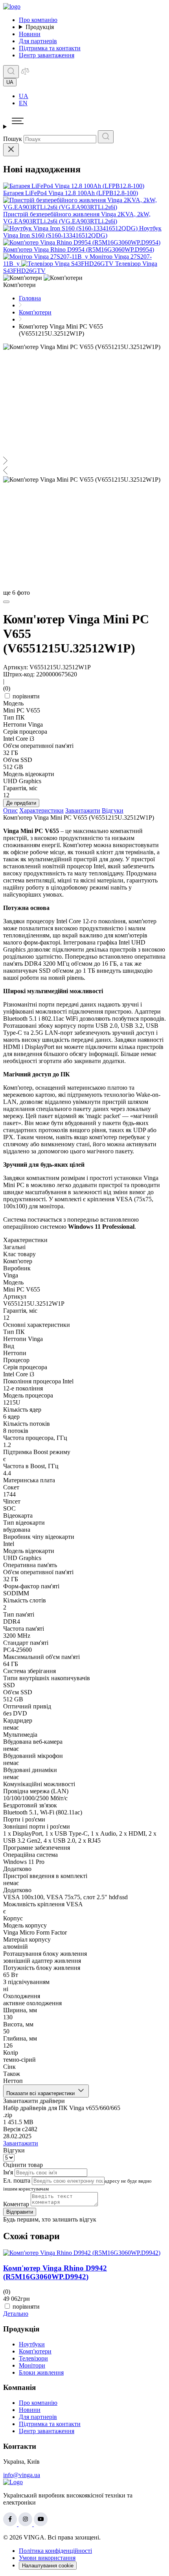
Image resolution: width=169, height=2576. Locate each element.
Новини (30, 34)
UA (24, 96)
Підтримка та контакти (50, 48)
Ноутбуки (32, 2344)
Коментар (16, 2204)
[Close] (11, 150)
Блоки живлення (41, 2372)
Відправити (20, 2212)
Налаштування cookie (48, 2566)
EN (23, 103)
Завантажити (83, 810)
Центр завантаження (47, 55)
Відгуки (113, 810)
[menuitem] (92, 96)
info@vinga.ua (22, 2475)
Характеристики (41, 810)
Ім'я (8, 2172)
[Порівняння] (25, 74)
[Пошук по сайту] (11, 72)
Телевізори (33, 2358)
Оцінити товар (23, 2165)
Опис (10, 810)
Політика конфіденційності (55, 2551)
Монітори (32, 2365)
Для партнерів (38, 41)
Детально (16, 2314)
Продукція (40, 27)
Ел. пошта (17, 2180)
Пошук (13, 139)
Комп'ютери (35, 2351)
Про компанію (38, 20)
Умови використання (47, 2558)
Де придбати (21, 803)
